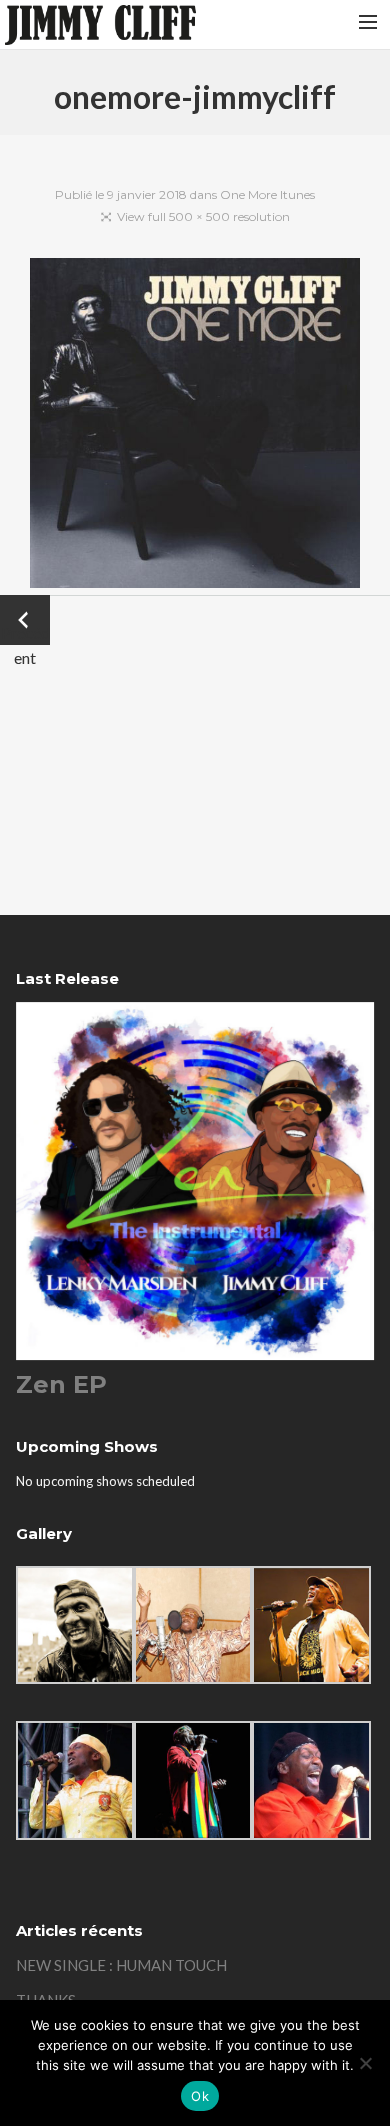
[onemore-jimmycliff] (195, 426)
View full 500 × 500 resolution (203, 216)
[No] (365, 2063)
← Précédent (25, 621)
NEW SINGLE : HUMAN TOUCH (121, 1965)
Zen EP (61, 1384)
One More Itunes (267, 194)
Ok (200, 2096)
